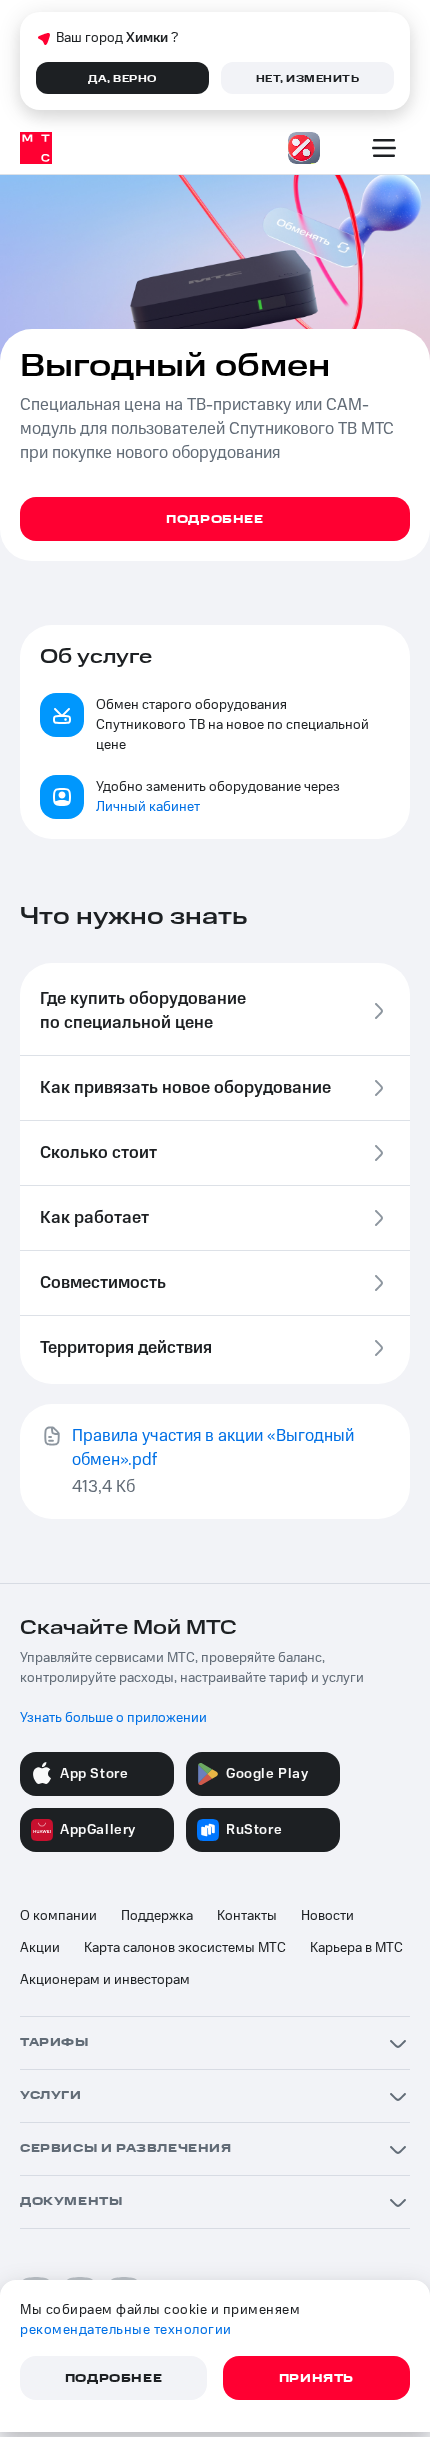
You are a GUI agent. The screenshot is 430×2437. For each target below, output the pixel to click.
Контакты (247, 1916)
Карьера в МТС (356, 1948)
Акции (40, 1948)
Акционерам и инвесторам (105, 1980)
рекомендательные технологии (126, 2330)
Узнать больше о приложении (113, 1718)
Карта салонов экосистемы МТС (185, 1948)
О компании (58, 1916)
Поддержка (157, 1916)
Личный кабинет (148, 807)
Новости (327, 1916)
